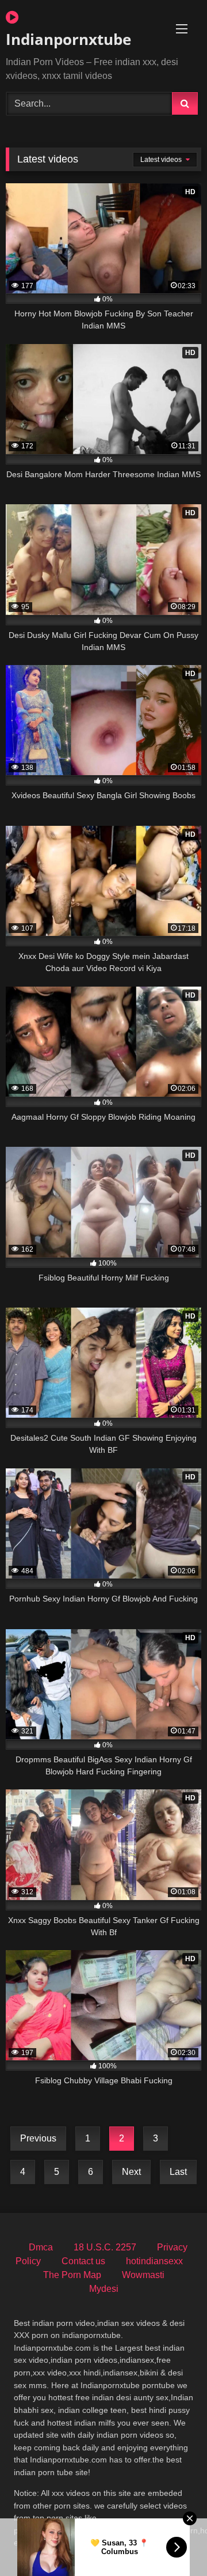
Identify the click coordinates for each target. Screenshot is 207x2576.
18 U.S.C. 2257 (105, 2247)
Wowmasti (143, 2275)
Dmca (41, 2247)
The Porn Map (72, 2275)
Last (178, 2172)
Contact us (83, 2261)
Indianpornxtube (68, 39)
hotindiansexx (154, 2261)
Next (131, 2172)
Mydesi (104, 2289)
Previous (38, 2138)
